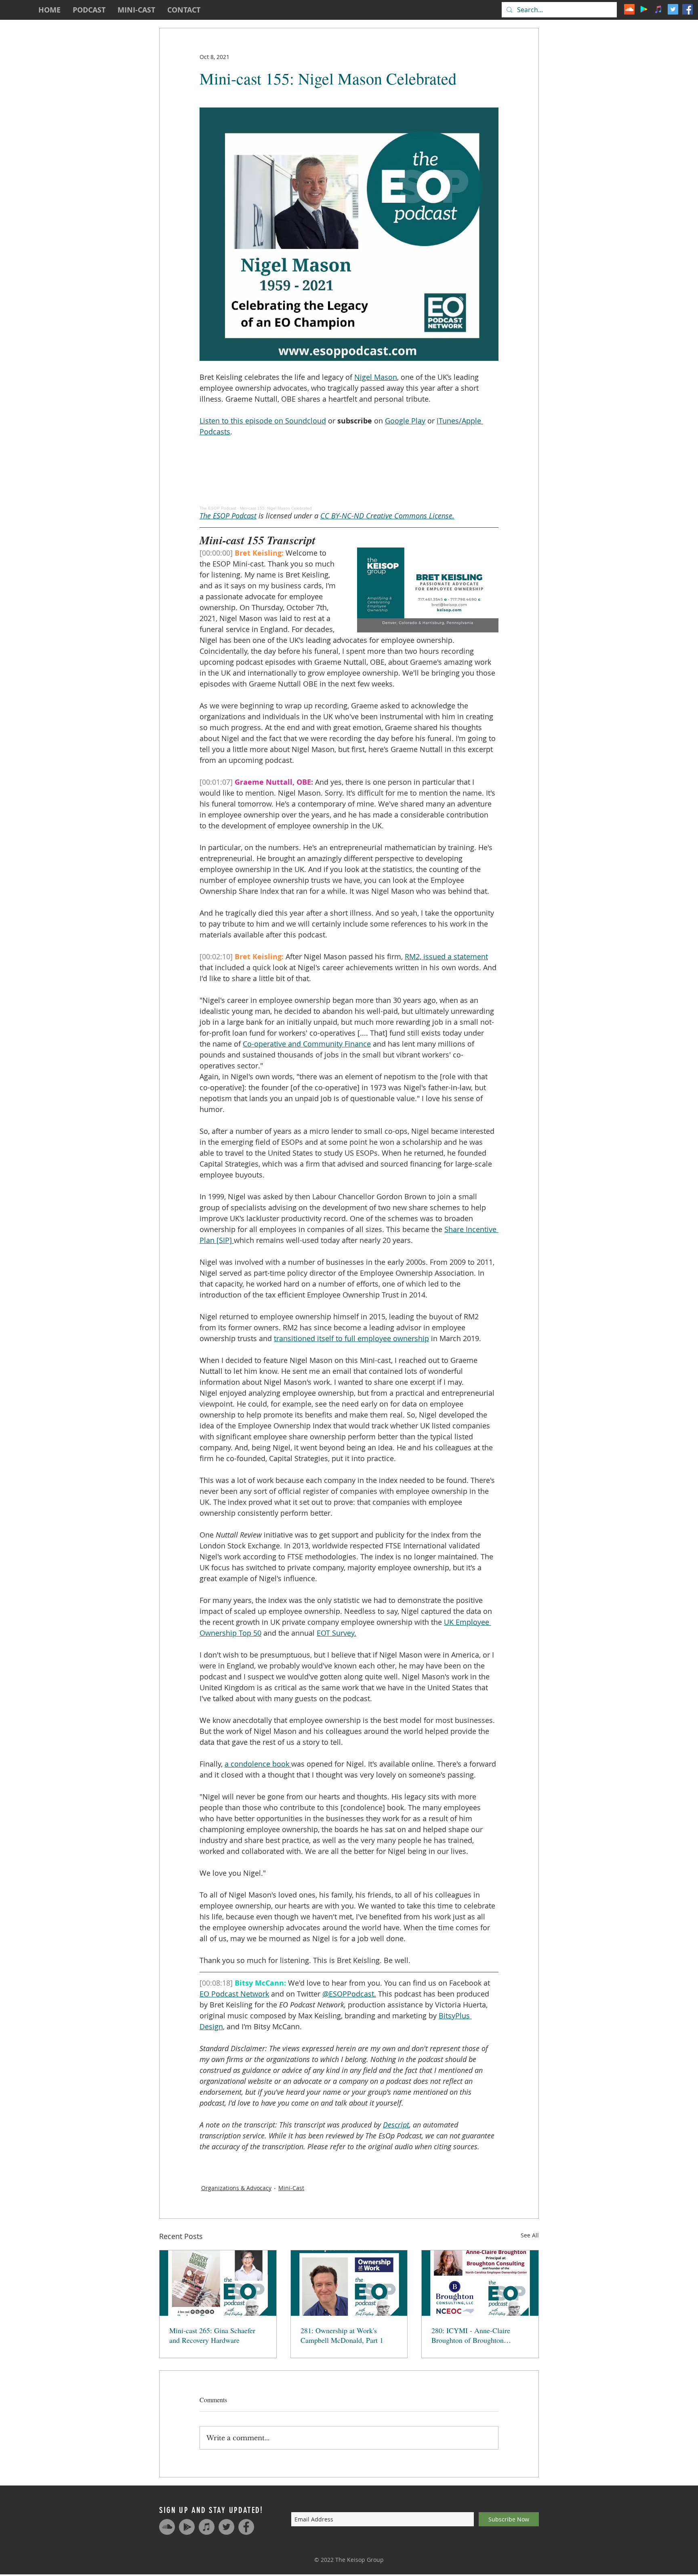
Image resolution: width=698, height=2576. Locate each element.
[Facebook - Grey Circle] (246, 2527)
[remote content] (349, 474)
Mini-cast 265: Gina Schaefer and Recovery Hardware (212, 2335)
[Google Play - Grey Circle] (187, 2527)
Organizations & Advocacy (236, 2188)
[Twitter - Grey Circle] (226, 2527)
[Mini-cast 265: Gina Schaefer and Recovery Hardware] (218, 2283)
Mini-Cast (291, 2188)
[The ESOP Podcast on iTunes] (658, 9)
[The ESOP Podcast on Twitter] (673, 9)
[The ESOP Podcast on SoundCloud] (629, 9)
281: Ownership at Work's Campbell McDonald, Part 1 (342, 2335)
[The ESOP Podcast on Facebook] (687, 9)
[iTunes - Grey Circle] (207, 2527)
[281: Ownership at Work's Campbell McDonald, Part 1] (349, 2283)
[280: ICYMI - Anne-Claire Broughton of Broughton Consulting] (480, 2283)
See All (530, 2235)
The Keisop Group (360, 2560)
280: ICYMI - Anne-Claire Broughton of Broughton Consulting (471, 2335)
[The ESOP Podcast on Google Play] (644, 9)
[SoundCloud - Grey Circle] (167, 2527)
